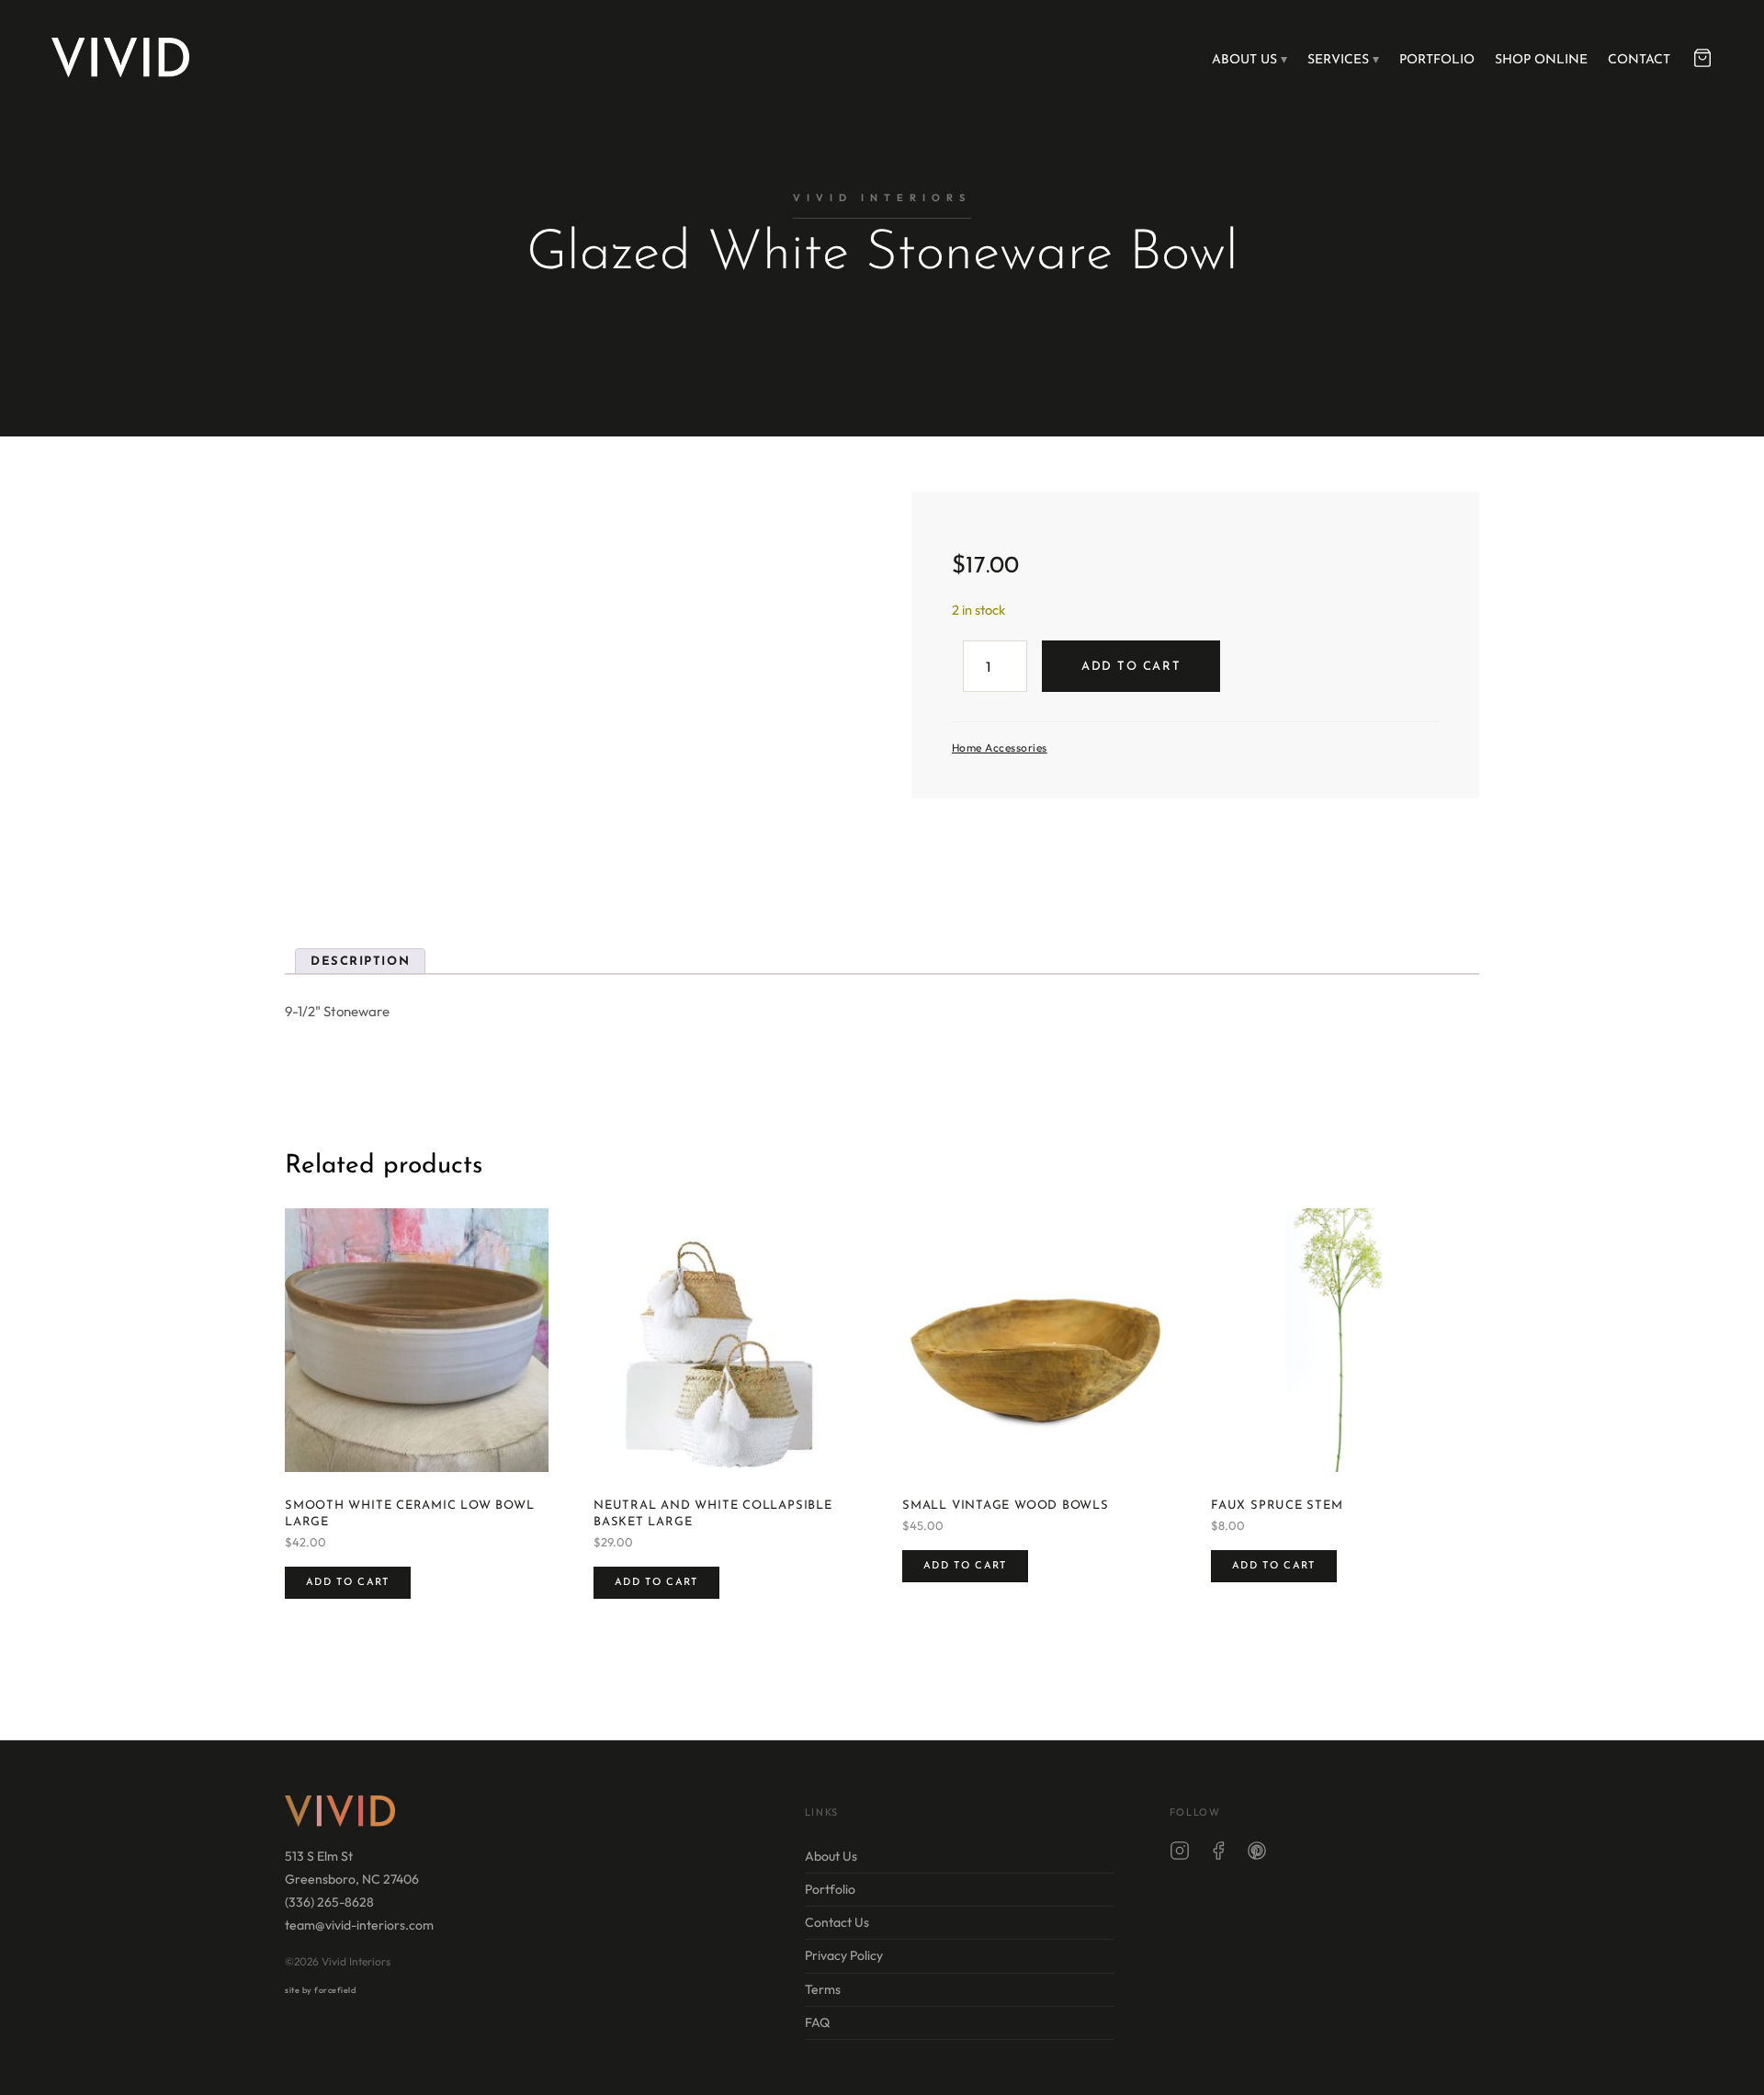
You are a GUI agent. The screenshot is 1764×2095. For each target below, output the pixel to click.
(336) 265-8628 (329, 1902)
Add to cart (1131, 667)
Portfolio (1437, 60)
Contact (1639, 60)
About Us (1244, 60)
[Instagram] (1180, 1854)
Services (1338, 60)
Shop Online (1541, 60)
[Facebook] (1218, 1854)
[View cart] (1702, 58)
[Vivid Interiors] (120, 57)
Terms (823, 1988)
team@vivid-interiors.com (359, 1925)
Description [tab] (360, 962)
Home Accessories (1000, 747)
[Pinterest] (1257, 1854)
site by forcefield (320, 1990)
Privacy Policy (844, 1955)
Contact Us (837, 1922)
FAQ (817, 2021)
